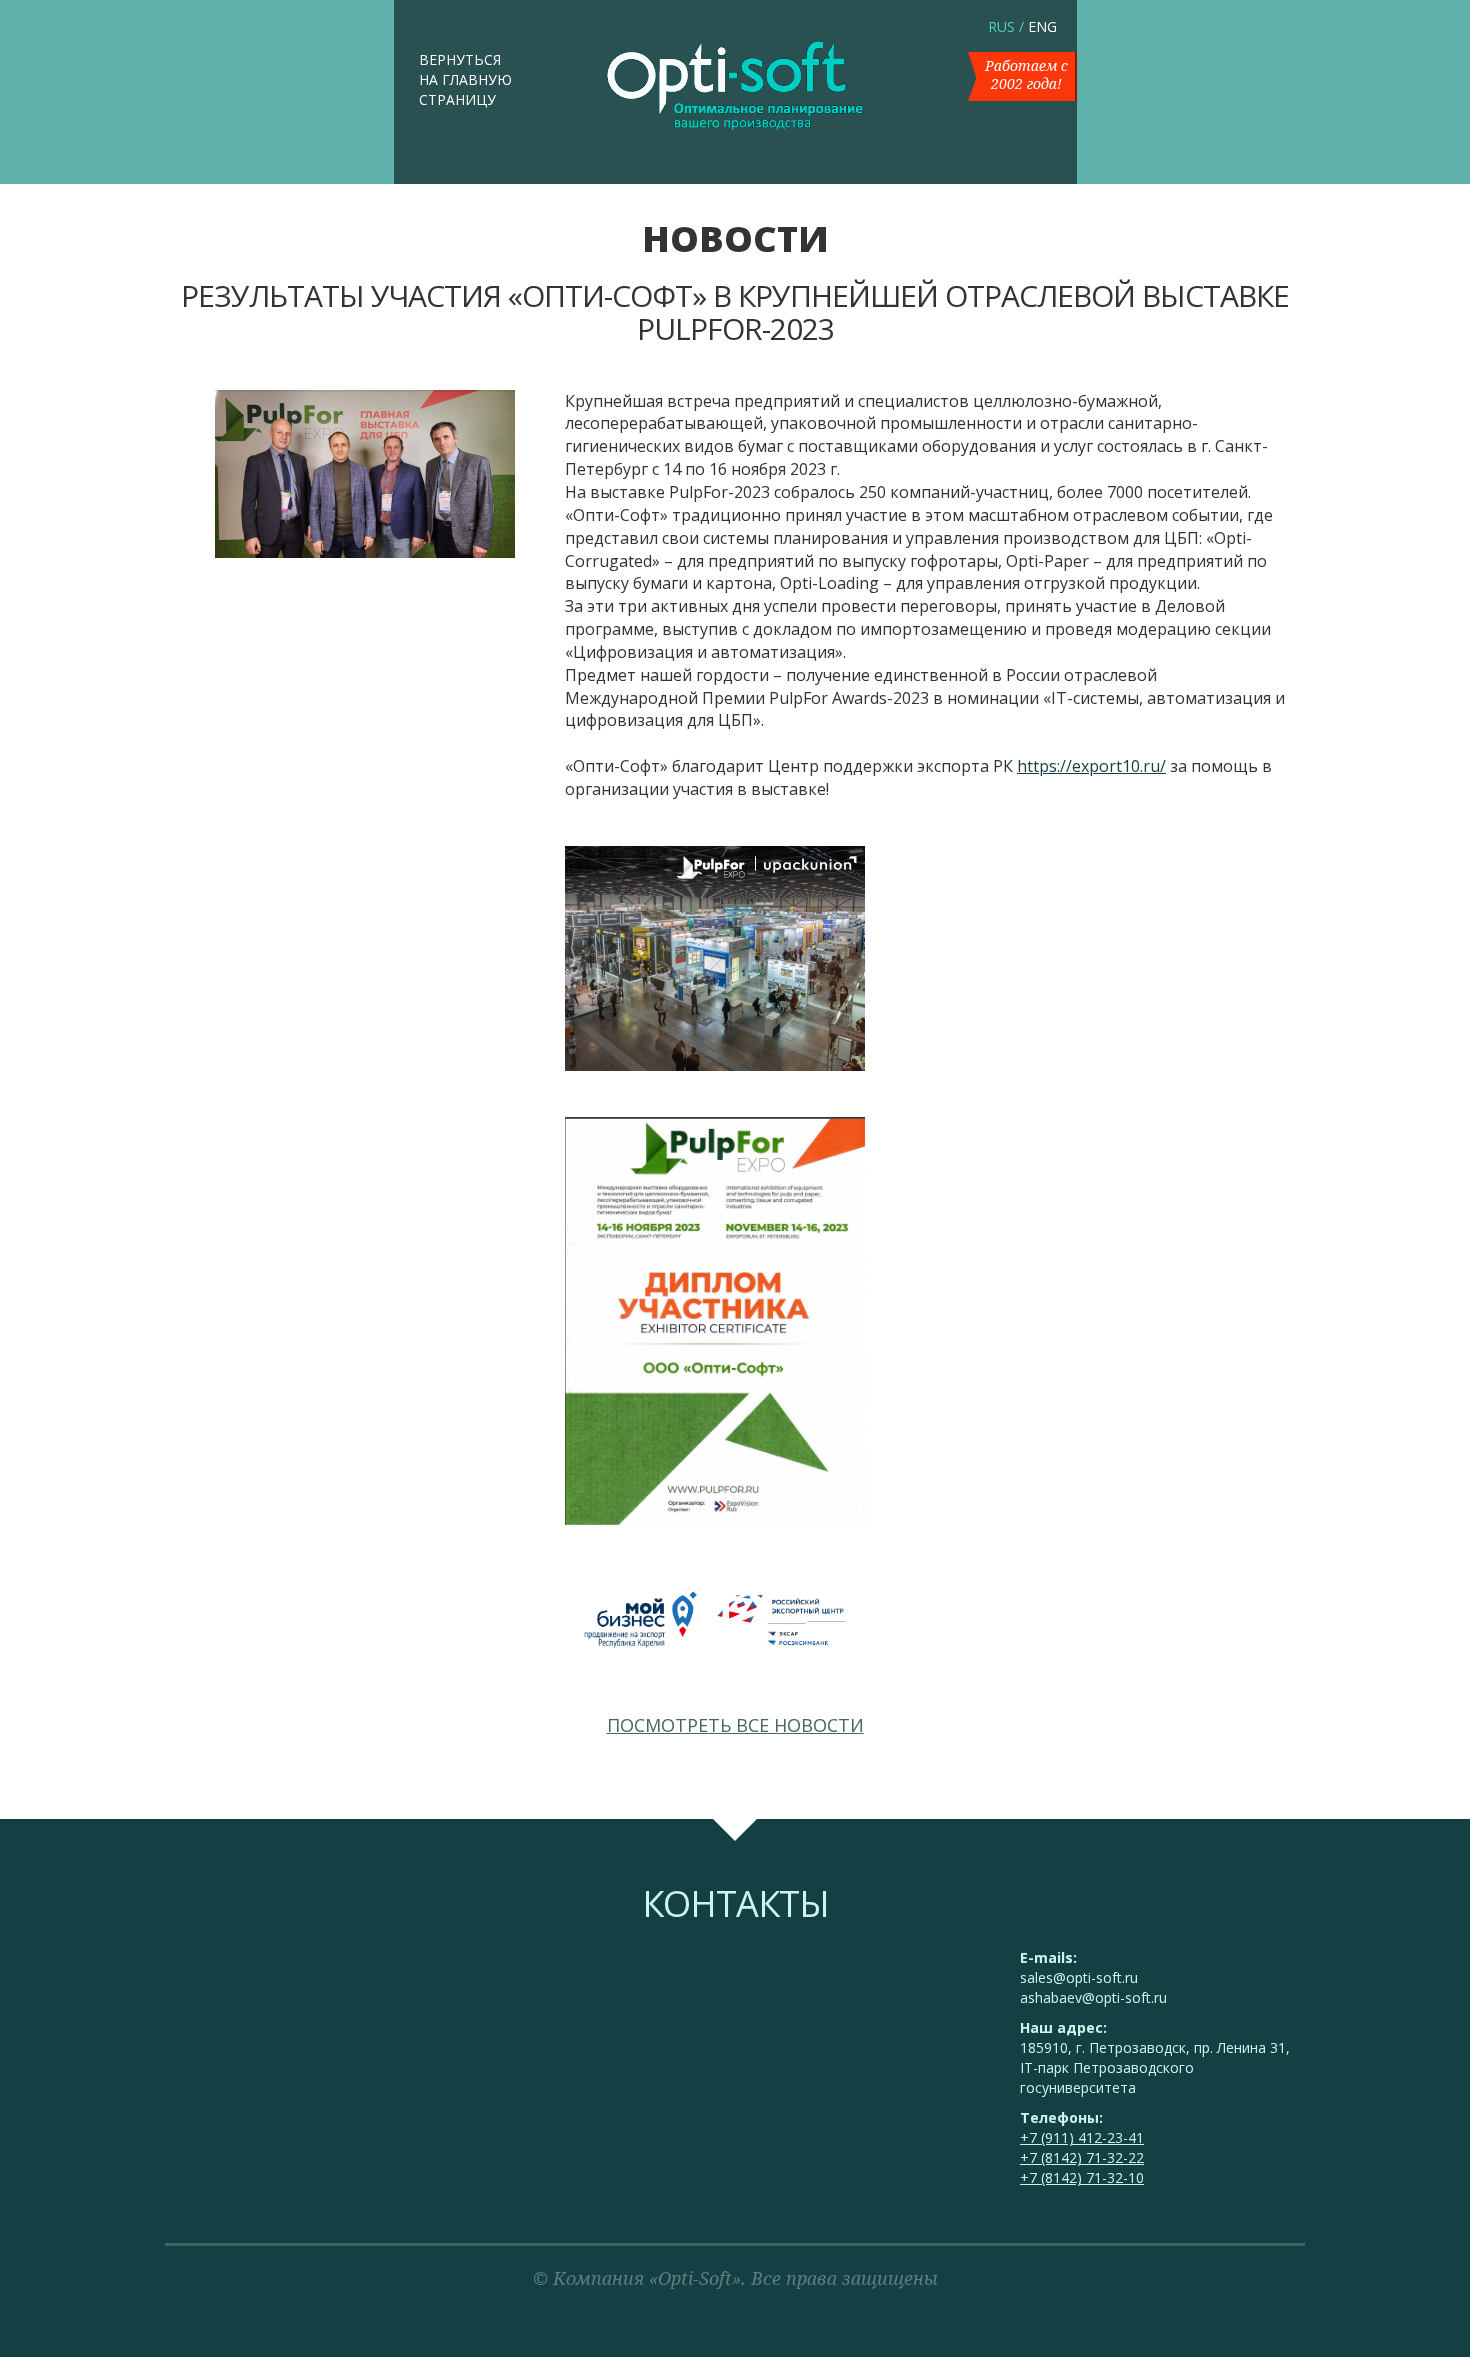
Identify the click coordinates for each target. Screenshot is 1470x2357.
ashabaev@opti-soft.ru (1093, 1997)
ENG (1042, 26)
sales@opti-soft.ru (1079, 1977)
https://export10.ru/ (1091, 766)
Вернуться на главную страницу (465, 79)
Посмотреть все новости (735, 1725)
